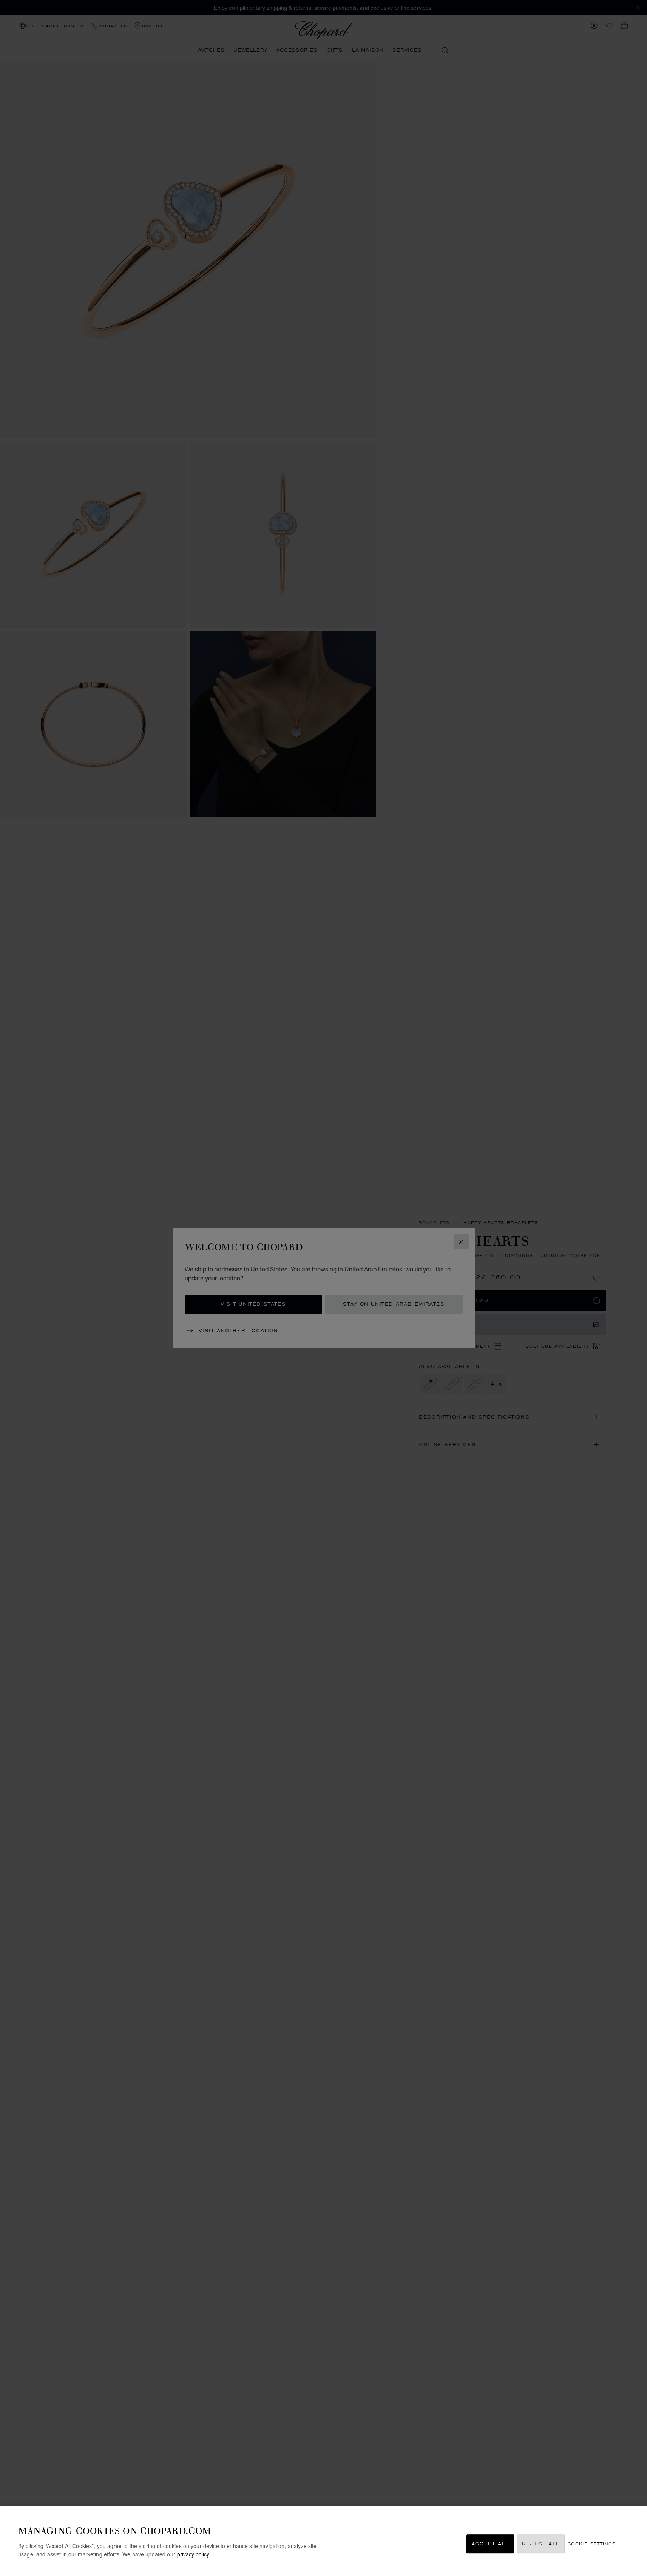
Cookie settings (592, 2544)
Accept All (490, 2544)
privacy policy (193, 2554)
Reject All (541, 2544)
